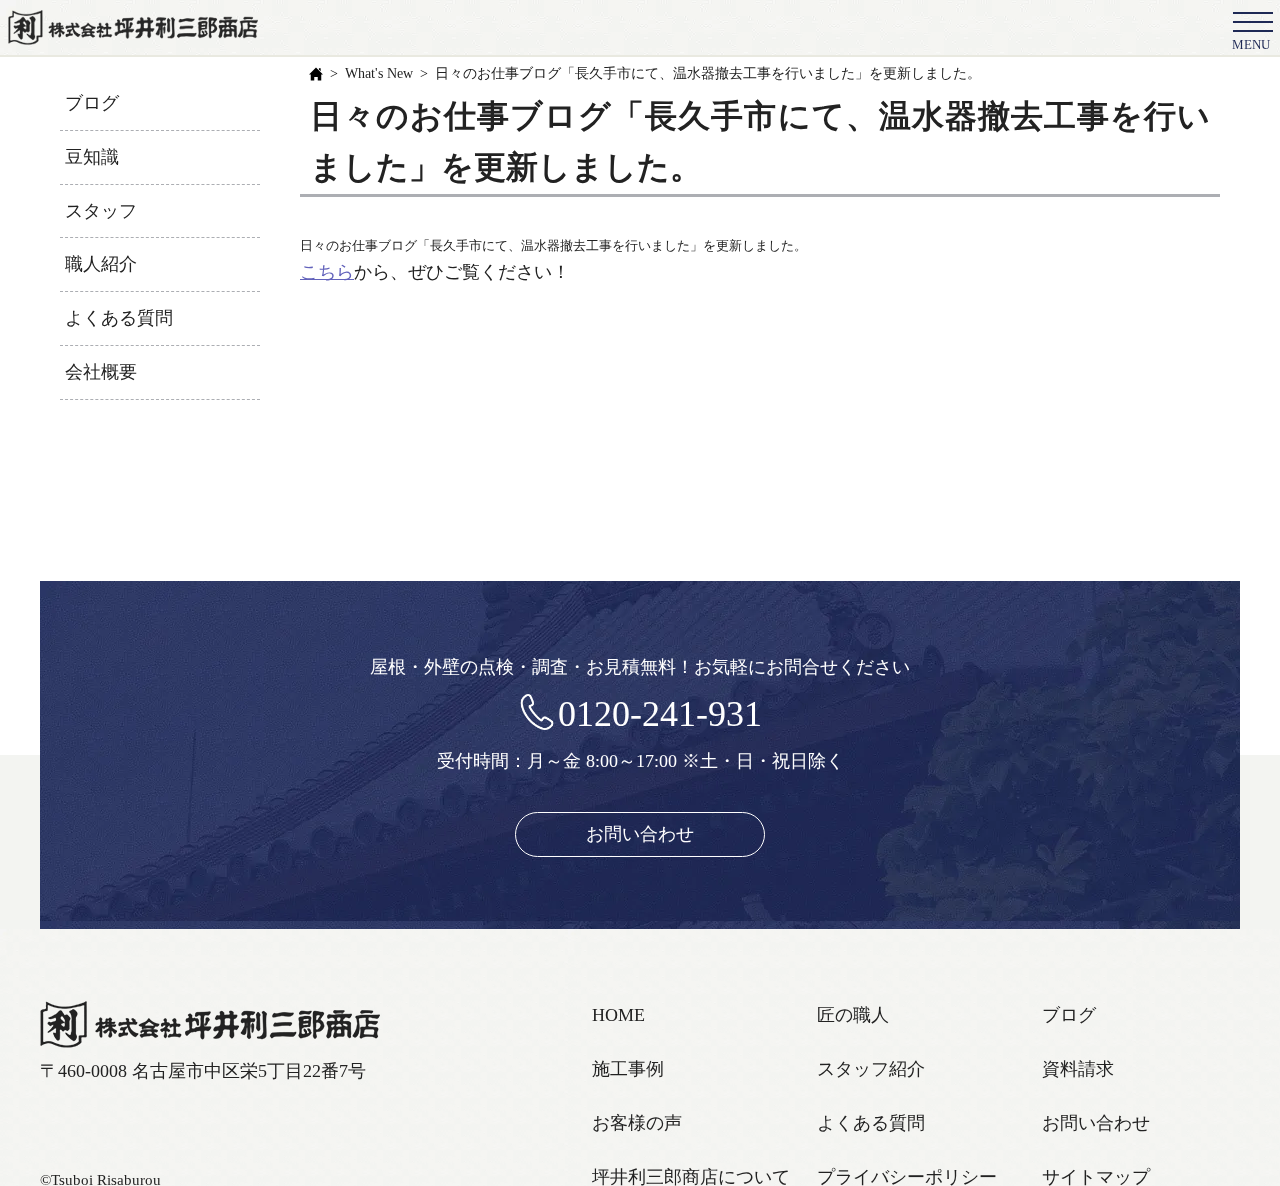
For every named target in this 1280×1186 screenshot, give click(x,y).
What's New (379, 73)
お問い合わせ (640, 834)
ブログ (92, 103)
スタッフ (101, 211)
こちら (327, 272)
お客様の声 (637, 1123)
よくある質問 (119, 318)
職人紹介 (101, 264)
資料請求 (1078, 1069)
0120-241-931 (660, 714)
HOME (618, 1015)
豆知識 (92, 157)
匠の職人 (853, 1015)
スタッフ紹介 (871, 1069)
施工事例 (628, 1069)
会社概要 (101, 372)
